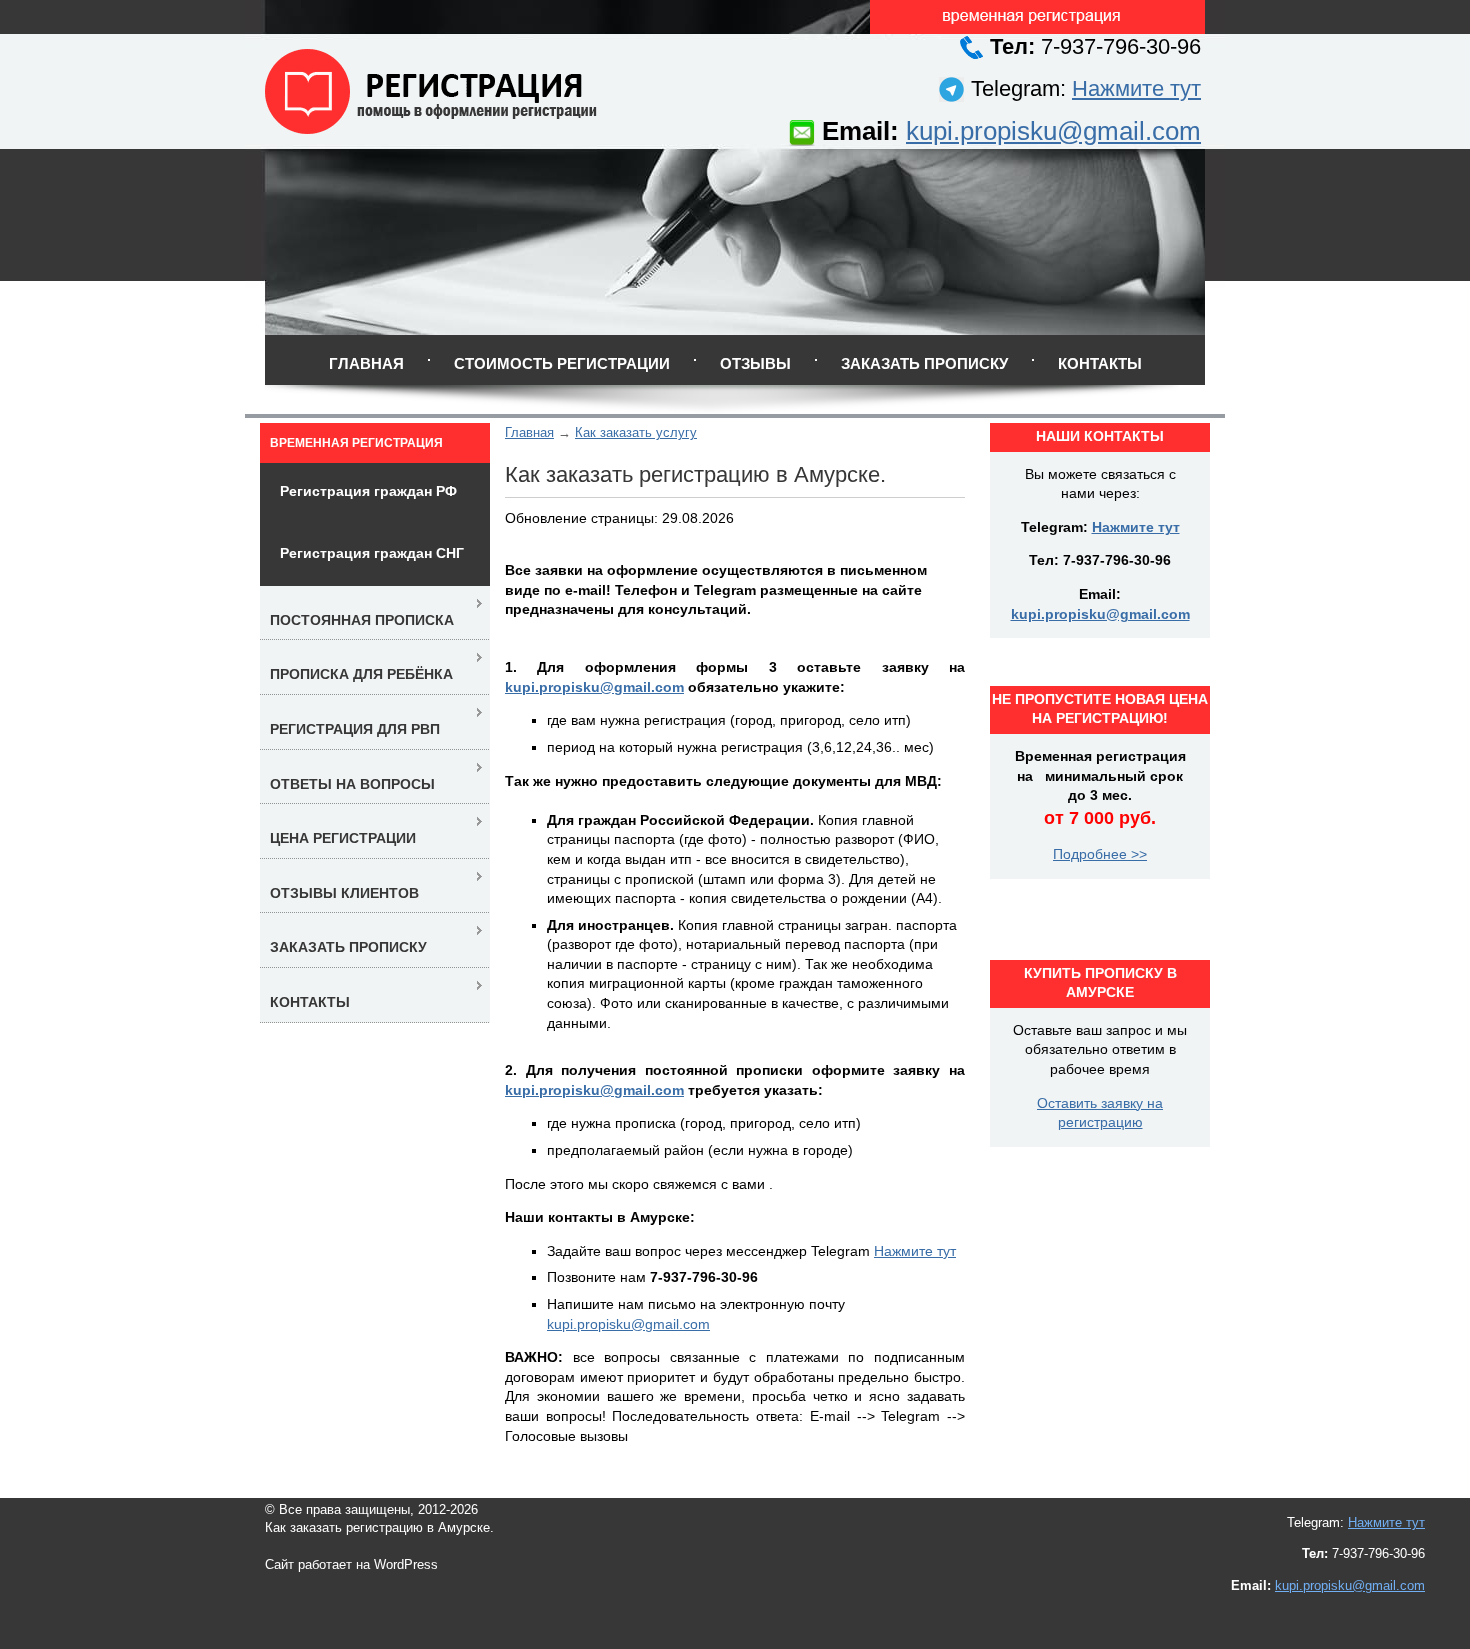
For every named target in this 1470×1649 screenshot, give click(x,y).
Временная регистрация (356, 443)
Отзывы (755, 363)
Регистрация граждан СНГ (372, 553)
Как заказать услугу (636, 432)
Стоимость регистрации (562, 363)
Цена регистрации (343, 838)
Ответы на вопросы (352, 784)
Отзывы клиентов (344, 893)
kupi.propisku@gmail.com (1053, 131)
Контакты (1100, 363)
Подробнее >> (1100, 854)
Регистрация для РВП (355, 729)
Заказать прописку (924, 363)
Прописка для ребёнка (361, 674)
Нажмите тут (1136, 88)
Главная (366, 363)
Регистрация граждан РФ (368, 491)
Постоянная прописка (362, 620)
